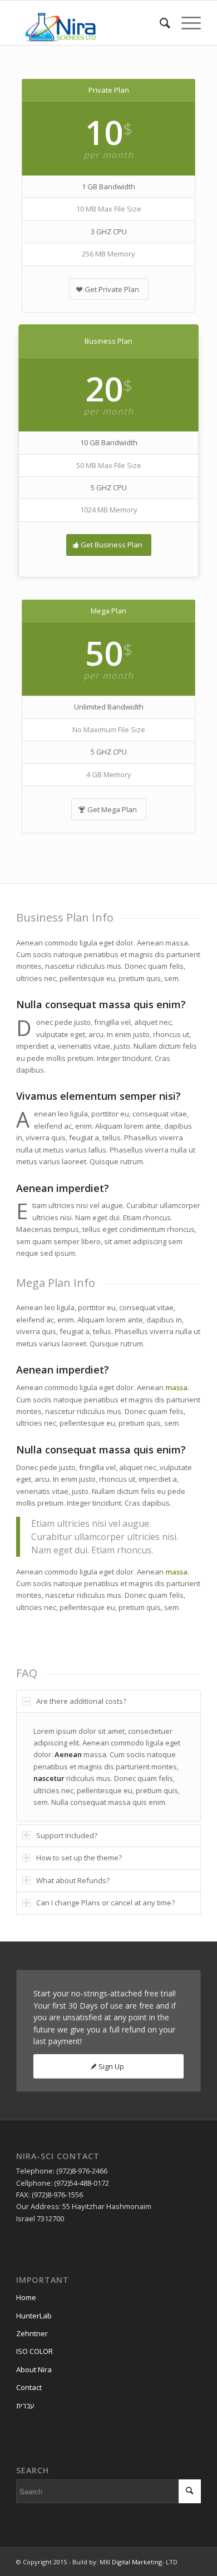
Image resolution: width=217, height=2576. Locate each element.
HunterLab (34, 2316)
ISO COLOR (34, 2351)
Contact (29, 2387)
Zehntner (32, 2333)
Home (26, 2297)
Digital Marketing (137, 2562)
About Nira (34, 2369)
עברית (25, 2406)
